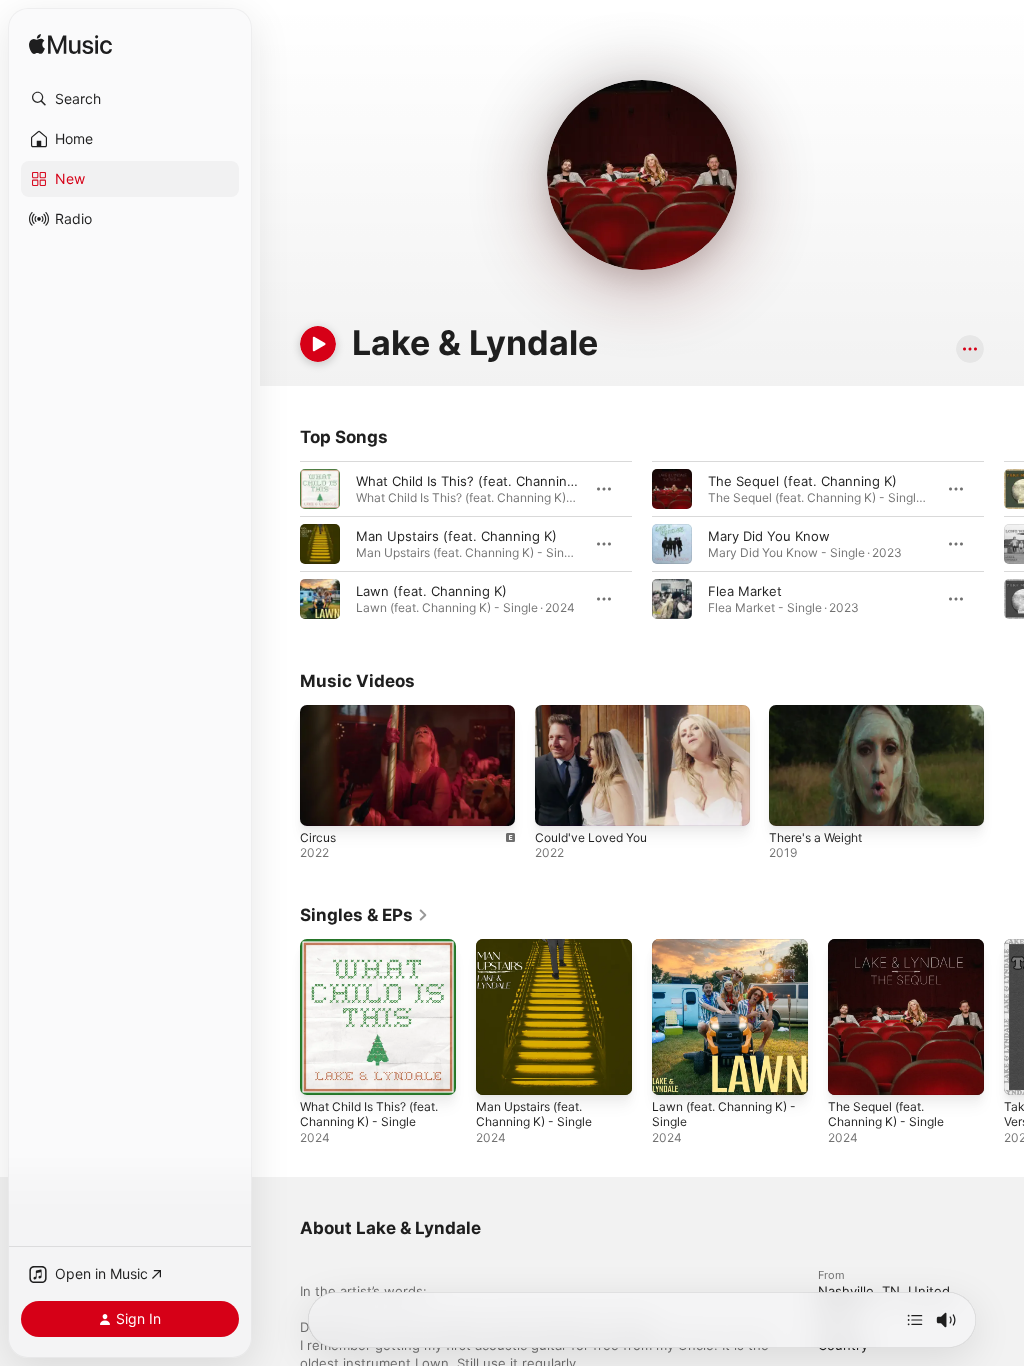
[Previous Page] (280, 544)
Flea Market (745, 591)
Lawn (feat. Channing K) (431, 591)
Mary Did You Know (769, 536)
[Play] (318, 344)
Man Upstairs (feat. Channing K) (456, 536)
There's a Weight (815, 837)
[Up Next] (915, 1320)
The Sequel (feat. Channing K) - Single (886, 1114)
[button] (130, 99)
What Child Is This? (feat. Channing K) (474, 481)
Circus (318, 837)
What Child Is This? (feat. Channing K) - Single (369, 1114)
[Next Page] (1004, 544)
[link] (364, 915)
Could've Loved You (591, 837)
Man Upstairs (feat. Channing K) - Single (534, 1114)
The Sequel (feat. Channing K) (802, 481)
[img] (70, 45)
